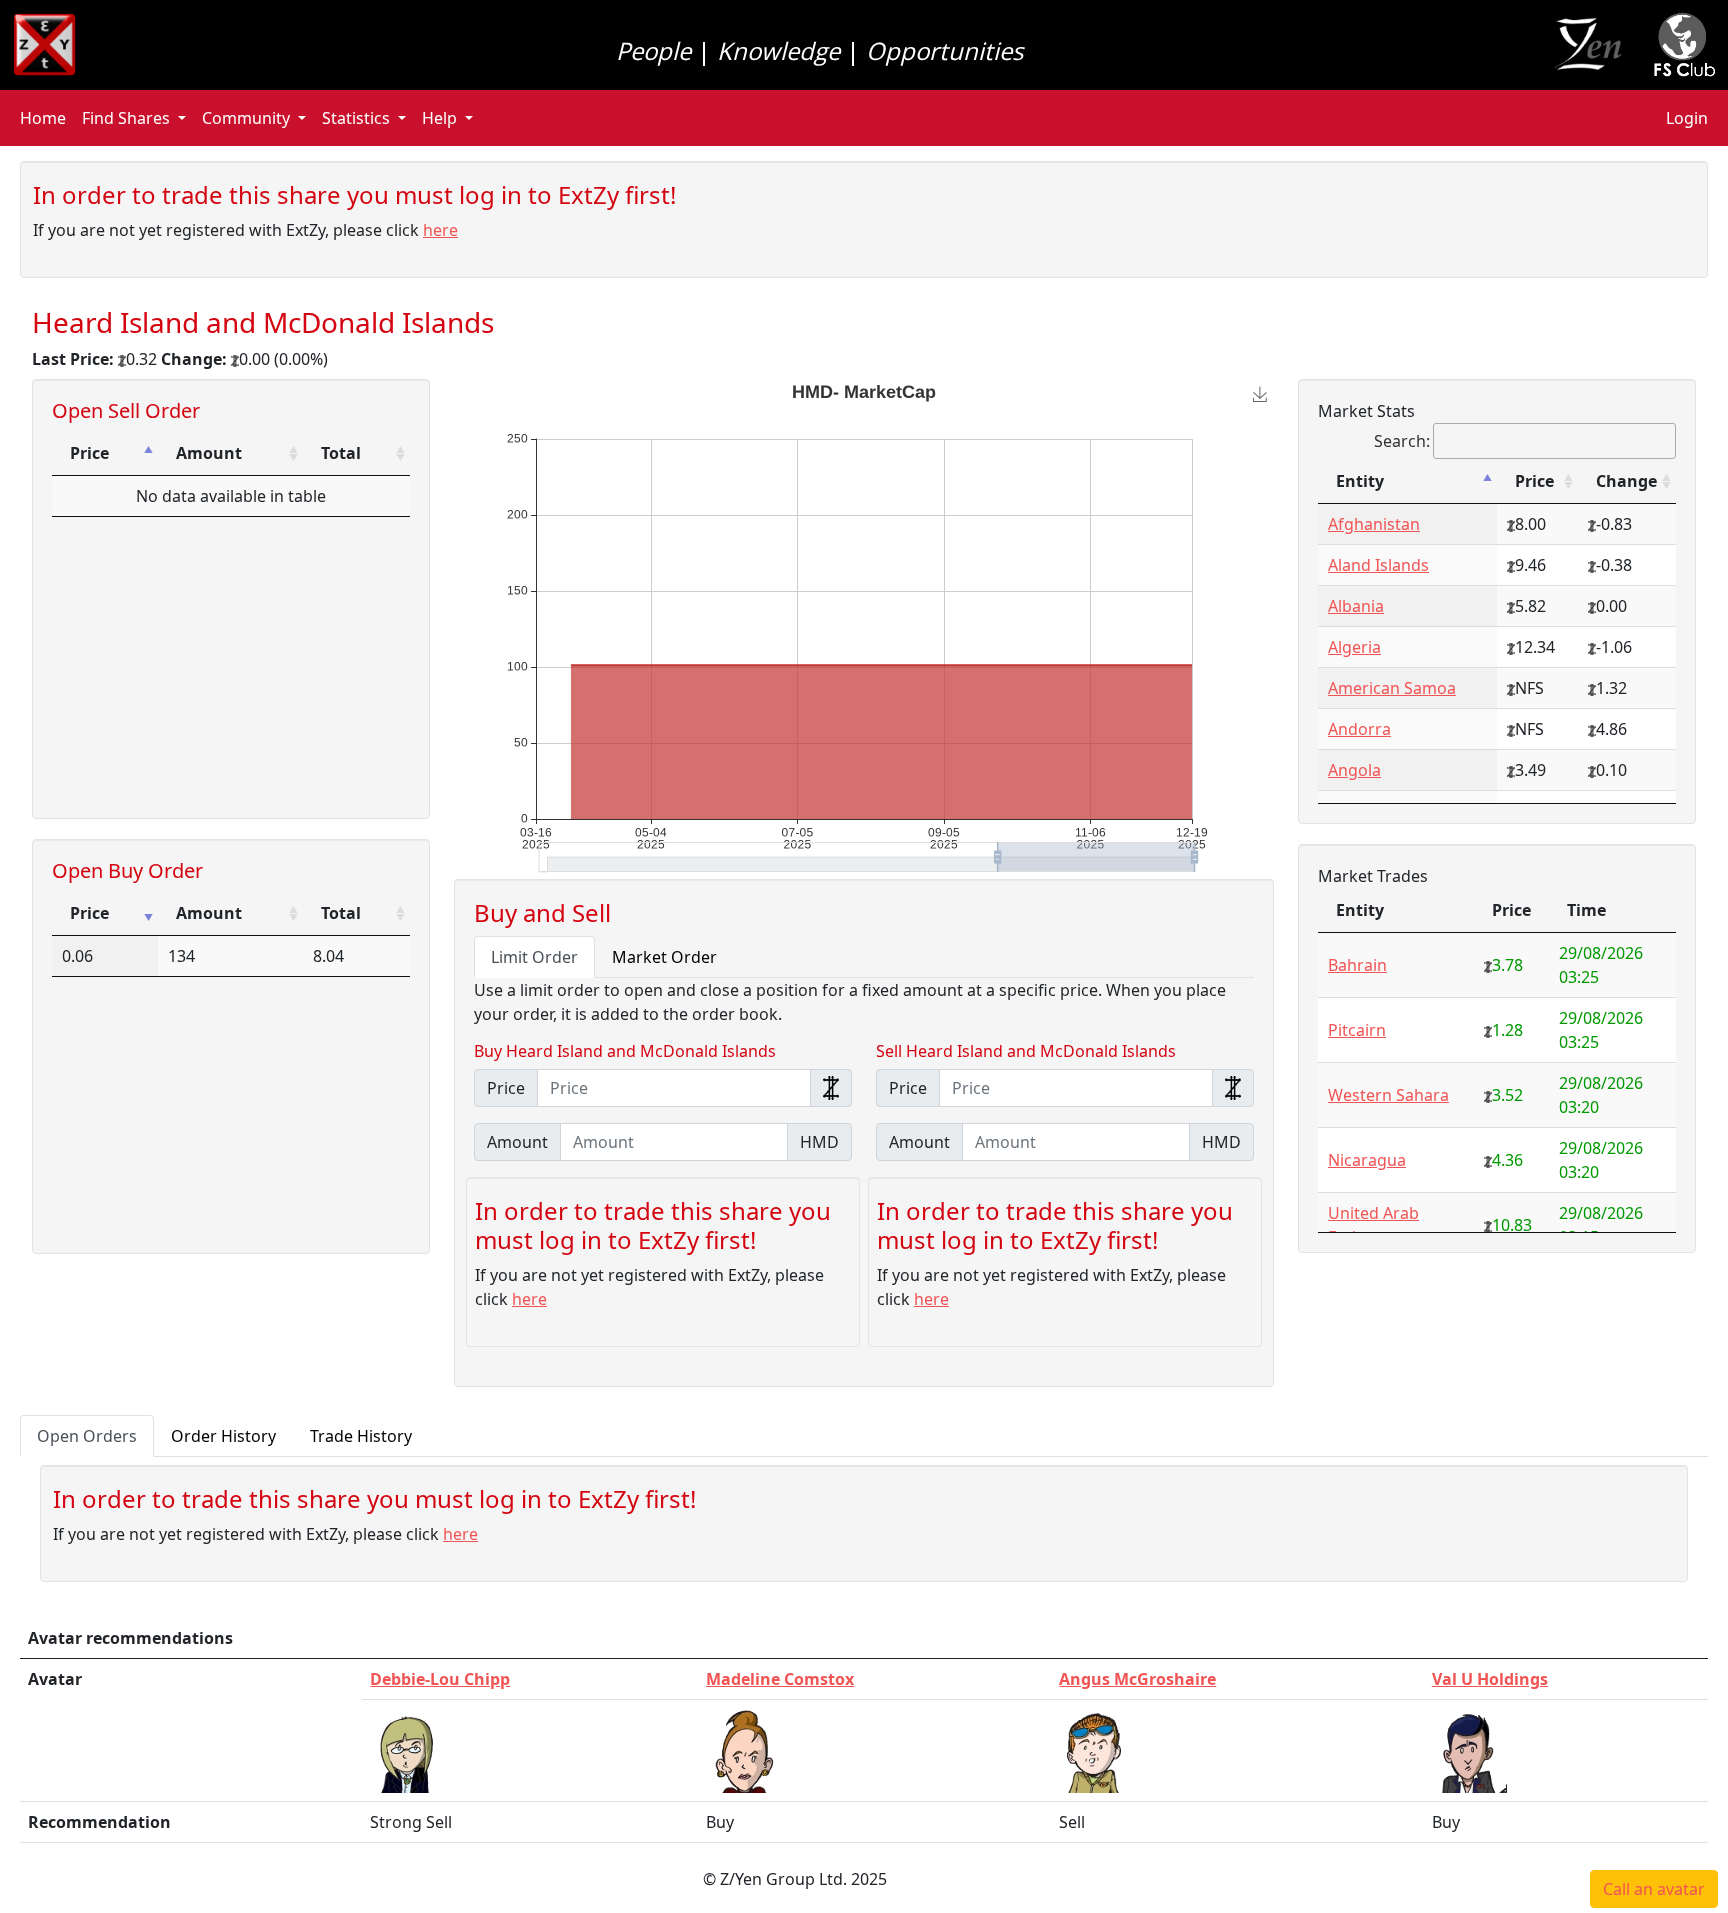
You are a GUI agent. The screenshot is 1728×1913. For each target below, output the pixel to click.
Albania (1356, 606)
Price (89, 453)
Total (341, 453)
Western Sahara (1388, 1095)
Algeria (1354, 647)
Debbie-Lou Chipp (440, 1679)
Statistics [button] (356, 118)
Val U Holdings (1490, 1679)
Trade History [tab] (361, 1436)
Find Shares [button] (126, 118)
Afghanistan (1374, 524)
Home (43, 118)
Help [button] (439, 118)
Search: (1402, 441)
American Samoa (1392, 688)
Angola (1354, 770)
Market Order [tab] (664, 957)
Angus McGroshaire (1137, 1679)
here (440, 230)
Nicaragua (1367, 1160)
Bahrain (1357, 965)
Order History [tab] (223, 1436)
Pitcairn (1357, 1030)
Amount (209, 453)
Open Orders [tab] (87, 1436)
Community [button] (246, 118)
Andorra (1359, 729)
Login (1687, 118)
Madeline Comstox (780, 1679)
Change (1626, 481)
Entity (1360, 481)
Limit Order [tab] (534, 957)
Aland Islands (1378, 565)
